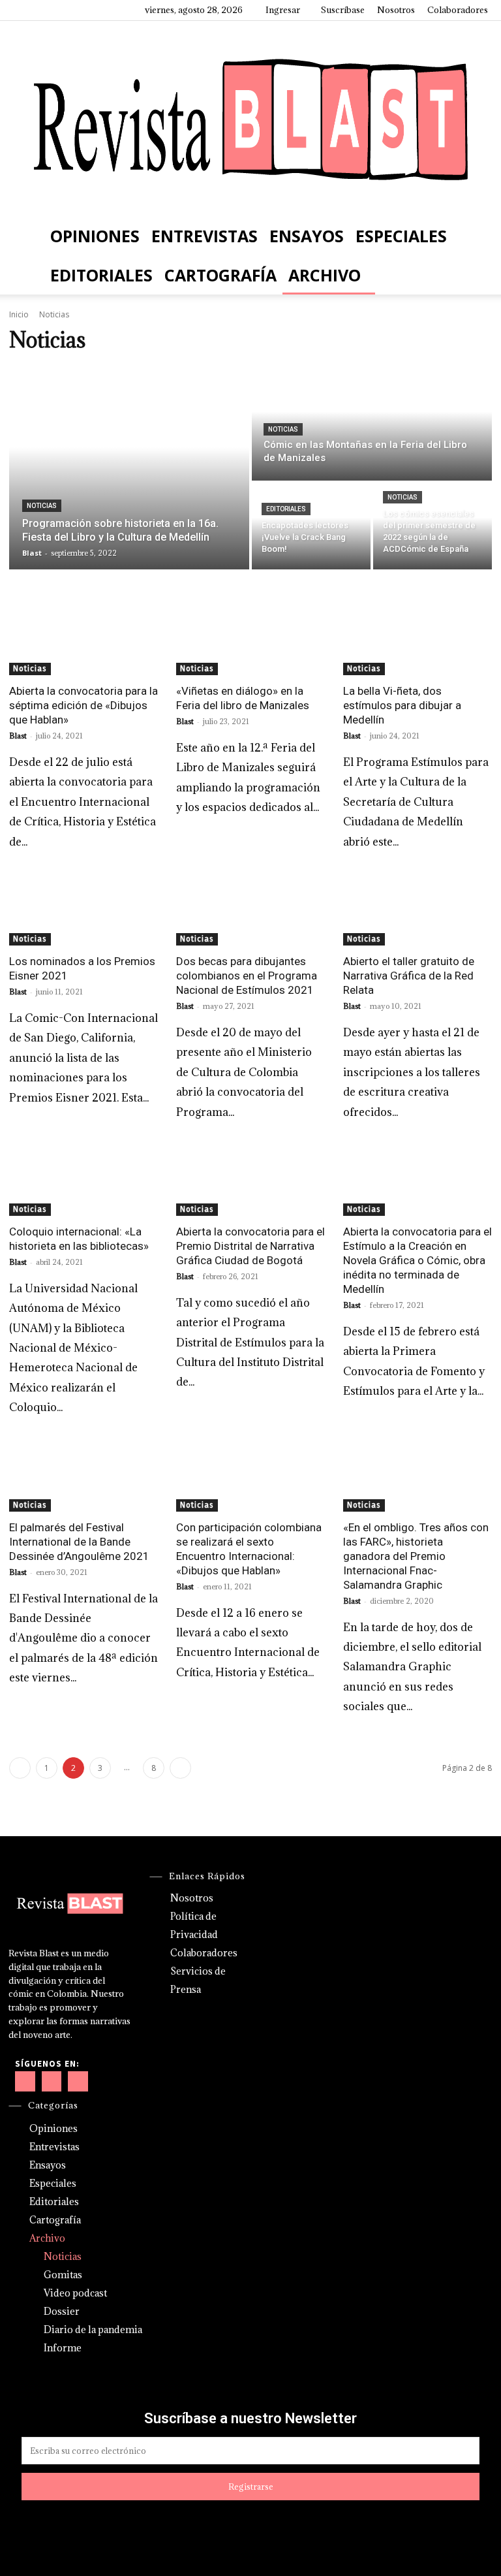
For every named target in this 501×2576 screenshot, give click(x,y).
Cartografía (220, 275)
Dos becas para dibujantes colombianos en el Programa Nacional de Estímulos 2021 (247, 976)
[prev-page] (20, 1768)
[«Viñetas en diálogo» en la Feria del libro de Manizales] (250, 638)
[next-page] (180, 1768)
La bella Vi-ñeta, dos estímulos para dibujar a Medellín (402, 705)
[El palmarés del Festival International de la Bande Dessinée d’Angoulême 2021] (83, 1474)
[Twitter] (87, 10)
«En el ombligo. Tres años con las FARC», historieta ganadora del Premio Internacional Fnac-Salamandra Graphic (416, 1556)
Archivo (325, 275)
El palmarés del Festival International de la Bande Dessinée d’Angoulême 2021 (79, 1542)
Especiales (401, 236)
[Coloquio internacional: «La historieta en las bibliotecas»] (83, 1179)
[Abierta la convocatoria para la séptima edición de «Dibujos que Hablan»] (83, 638)
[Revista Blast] (250, 119)
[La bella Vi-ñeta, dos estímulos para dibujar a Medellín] (417, 638)
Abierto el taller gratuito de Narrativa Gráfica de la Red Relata (409, 976)
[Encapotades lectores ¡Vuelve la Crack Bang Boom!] (311, 526)
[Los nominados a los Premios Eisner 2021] (83, 908)
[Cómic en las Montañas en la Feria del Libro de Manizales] (372, 423)
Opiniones (95, 236)
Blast (18, 736)
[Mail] (66, 10)
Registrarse (251, 2487)
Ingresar (283, 10)
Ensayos (307, 236)
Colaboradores (458, 10)
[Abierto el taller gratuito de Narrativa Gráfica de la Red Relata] (417, 908)
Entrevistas (205, 236)
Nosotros (396, 10)
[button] (472, 235)
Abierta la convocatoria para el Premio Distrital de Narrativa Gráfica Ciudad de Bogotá (250, 1246)
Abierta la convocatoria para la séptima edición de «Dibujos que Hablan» (83, 705)
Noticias (42, 506)
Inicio (19, 314)
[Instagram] (44, 10)
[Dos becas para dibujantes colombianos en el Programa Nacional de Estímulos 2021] (250, 908)
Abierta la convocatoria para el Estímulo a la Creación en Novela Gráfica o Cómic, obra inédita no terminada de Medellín (417, 1260)
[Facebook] (23, 10)
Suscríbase (343, 10)
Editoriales (101, 275)
